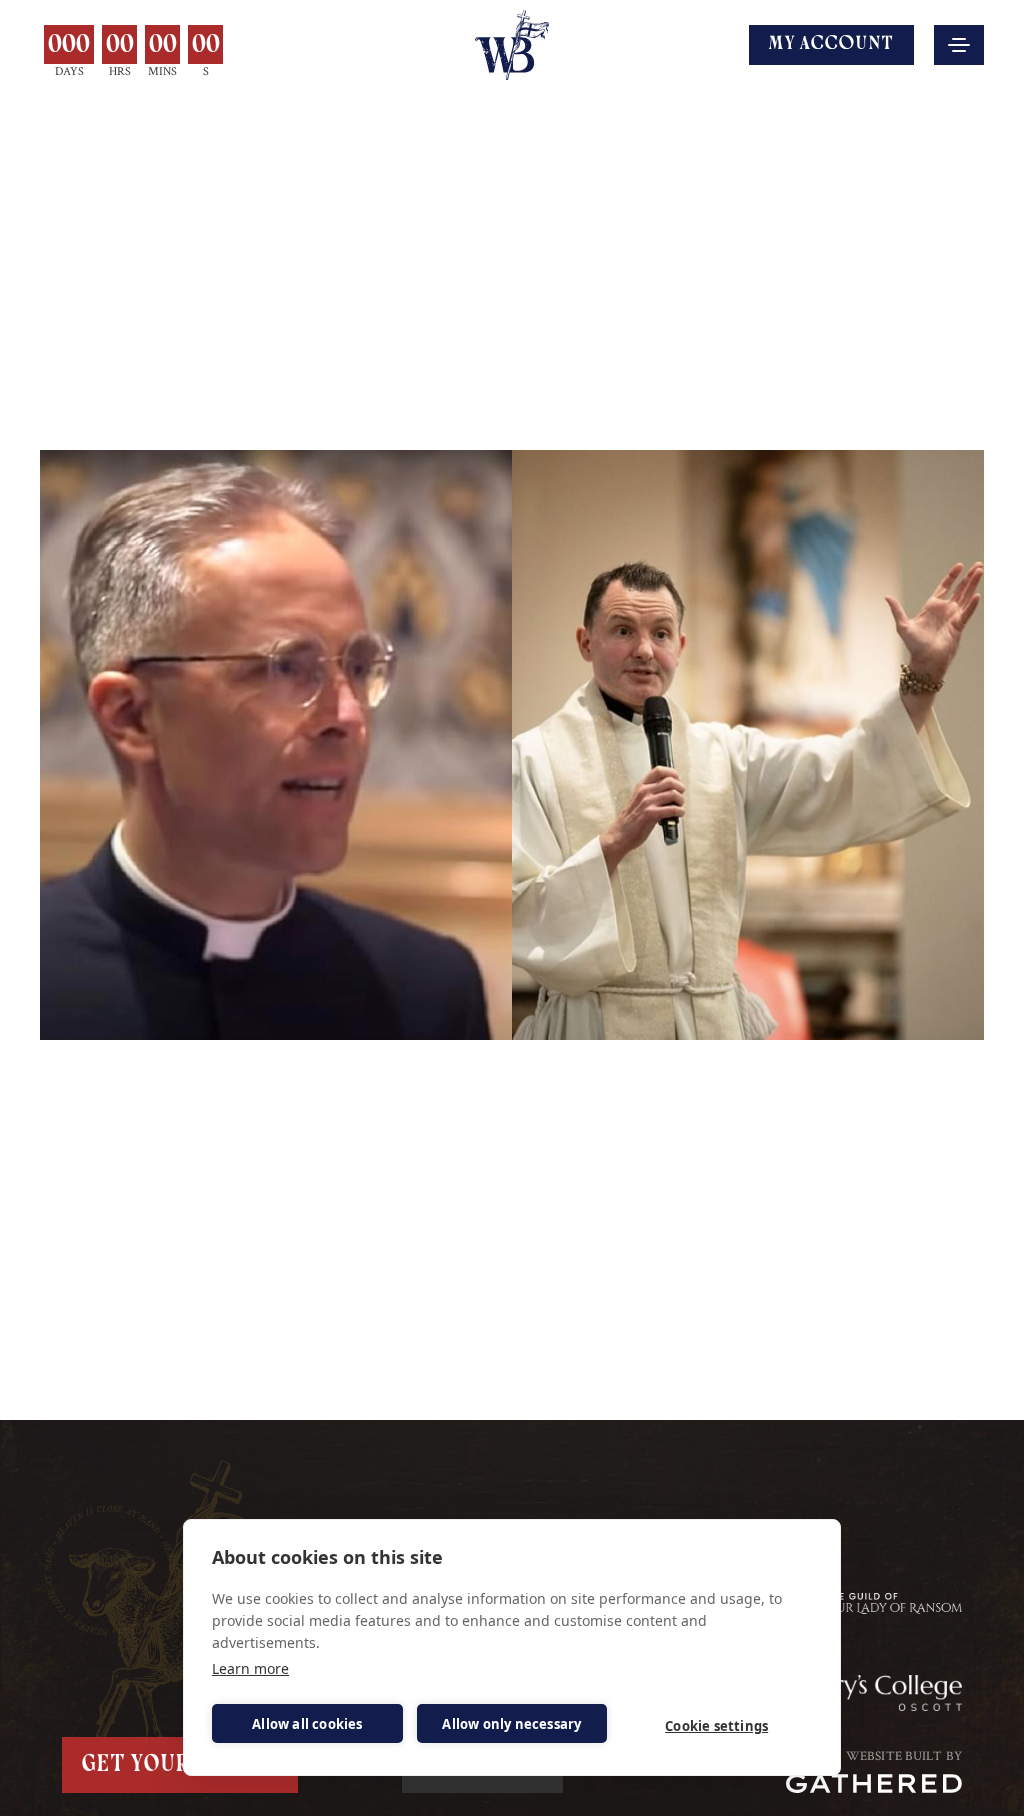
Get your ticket (180, 1765)
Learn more (250, 1668)
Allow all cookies (307, 1724)
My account (831, 44)
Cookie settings (716, 1726)
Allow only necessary (511, 1724)
